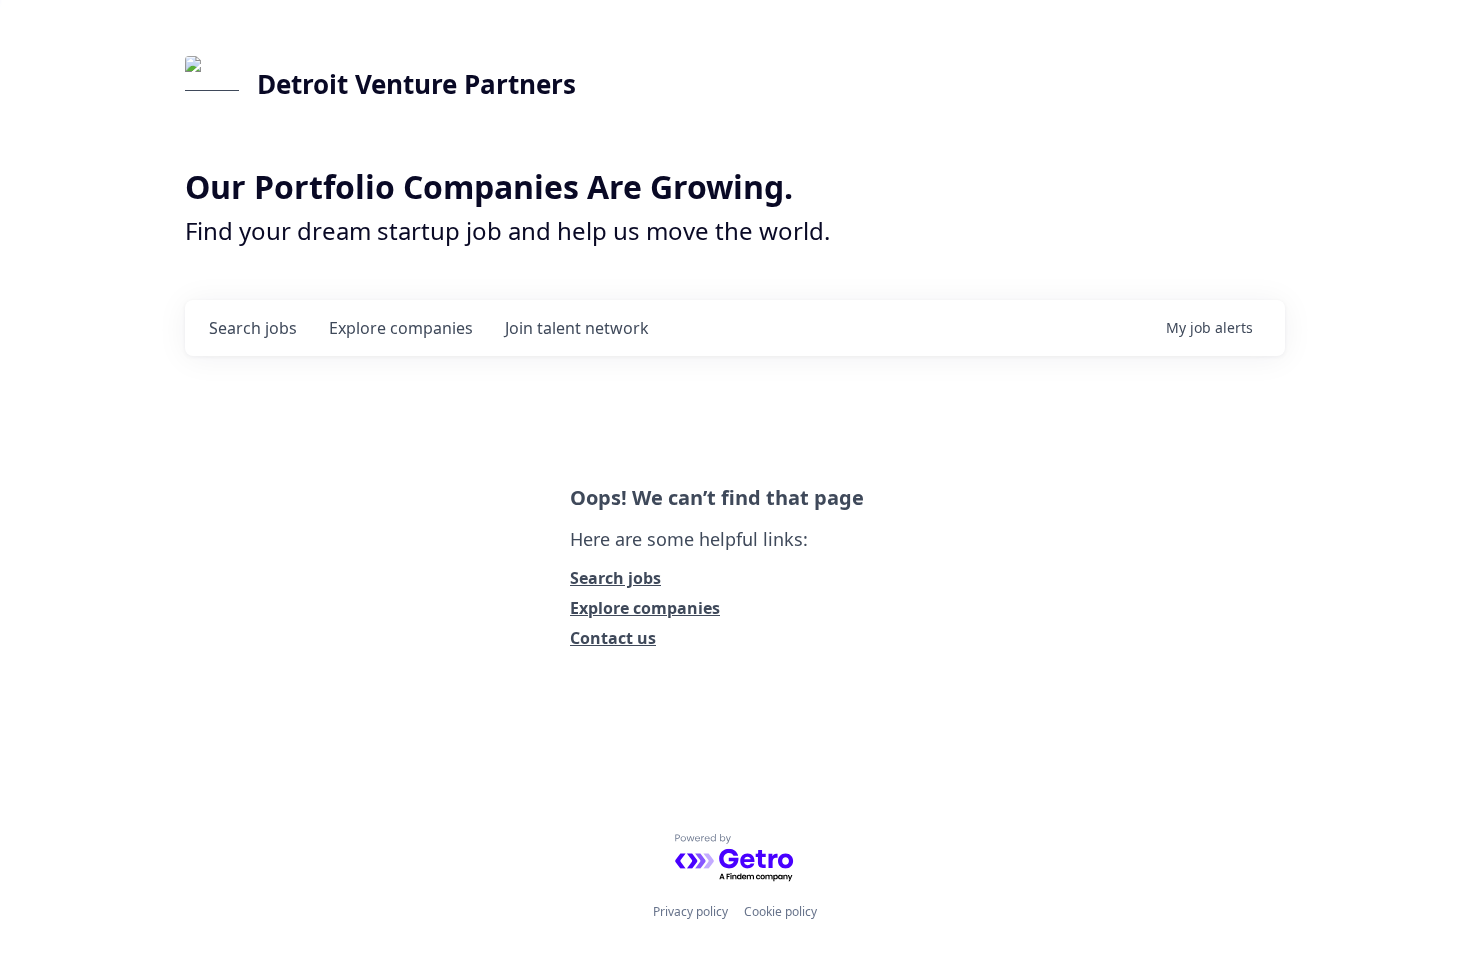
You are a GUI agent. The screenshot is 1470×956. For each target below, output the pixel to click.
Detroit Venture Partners (416, 84)
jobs (253, 328)
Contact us (613, 638)
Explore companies (645, 608)
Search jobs (615, 578)
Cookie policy (780, 911)
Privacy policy (690, 911)
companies (401, 328)
